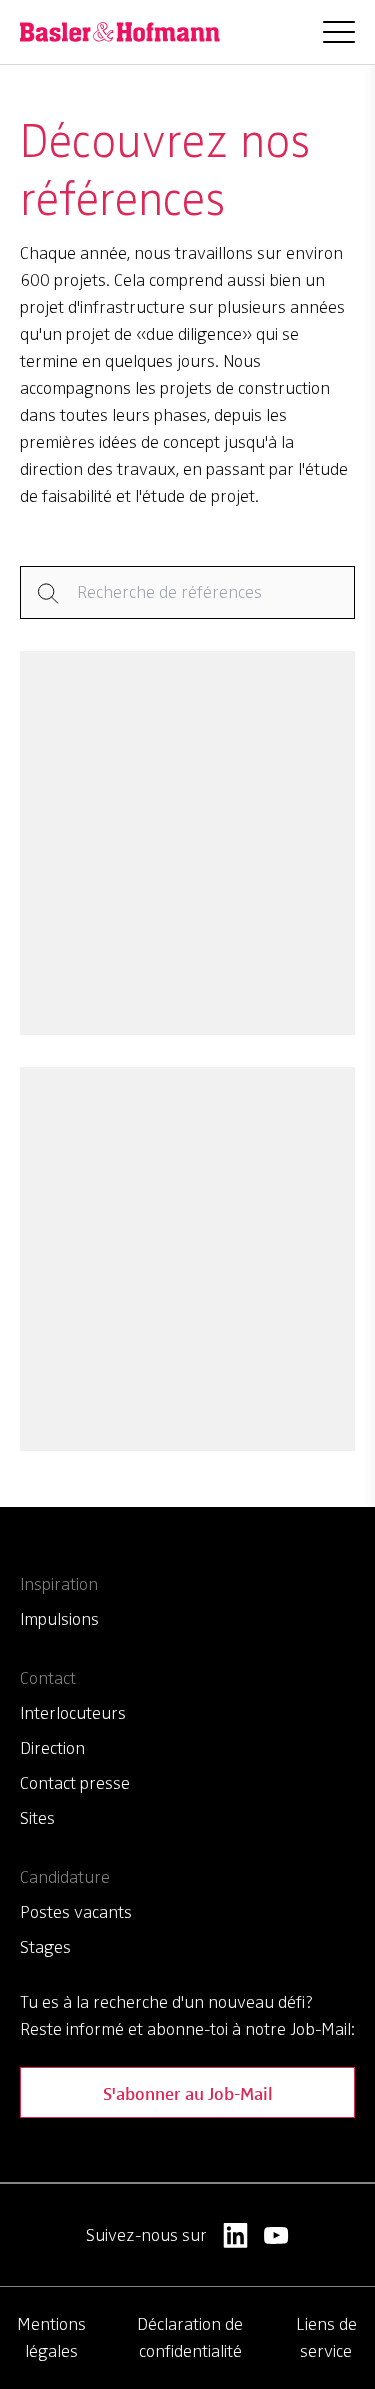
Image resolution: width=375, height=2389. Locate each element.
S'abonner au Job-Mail (188, 2092)
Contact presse (75, 1783)
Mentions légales (51, 2337)
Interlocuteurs (73, 1713)
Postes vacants (76, 1912)
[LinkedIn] (235, 2235)
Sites (37, 1818)
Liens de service (326, 2337)
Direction (52, 1748)
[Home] (120, 32)
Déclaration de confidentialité (190, 2337)
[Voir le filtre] (187, 592)
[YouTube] (276, 2235)
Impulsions (59, 1619)
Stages (45, 1947)
